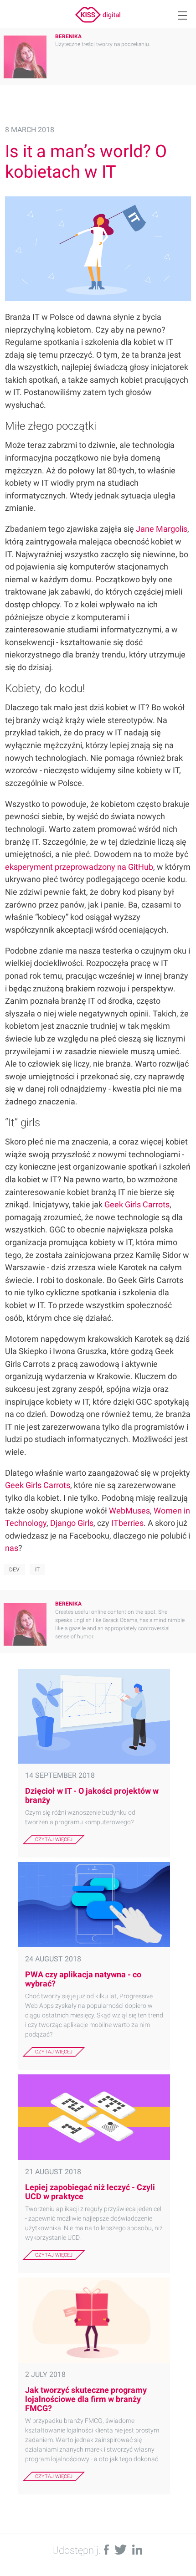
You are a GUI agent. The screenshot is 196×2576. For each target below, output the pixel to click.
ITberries (127, 1523)
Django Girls (72, 1523)
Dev (14, 1570)
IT (37, 1570)
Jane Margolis (162, 529)
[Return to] (98, 15)
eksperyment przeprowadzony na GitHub (79, 867)
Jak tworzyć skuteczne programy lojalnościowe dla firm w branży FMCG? (86, 2399)
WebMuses (129, 1511)
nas (12, 1548)
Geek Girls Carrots (137, 1204)
